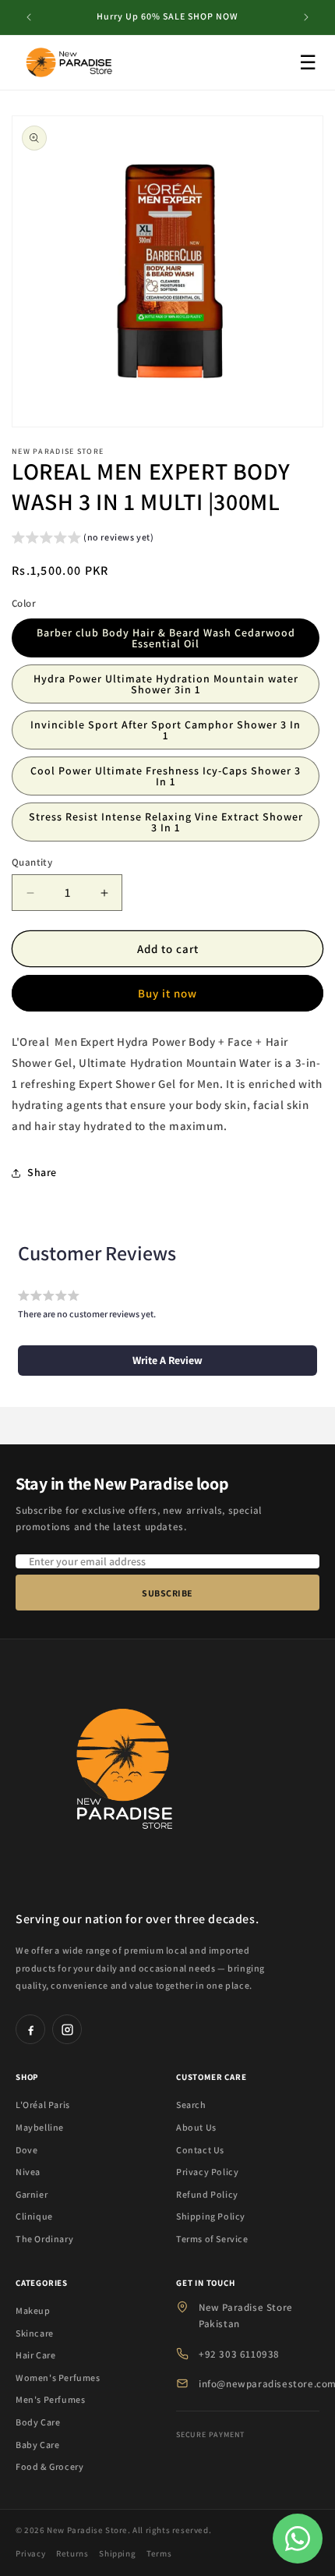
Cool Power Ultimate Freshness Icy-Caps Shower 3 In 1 (166, 776)
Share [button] (42, 1172)
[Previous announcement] (29, 17)
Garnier (32, 2194)
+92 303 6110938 (239, 2354)
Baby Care (37, 2445)
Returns (72, 2553)
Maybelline (40, 2127)
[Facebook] (30, 2029)
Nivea (28, 2172)
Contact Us (200, 2150)
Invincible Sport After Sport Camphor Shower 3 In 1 (166, 730)
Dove (26, 2150)
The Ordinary (44, 2239)
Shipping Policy (211, 2216)
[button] (83, 539)
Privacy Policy (207, 2172)
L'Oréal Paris (43, 2105)
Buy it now (167, 993)
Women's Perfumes (58, 2378)
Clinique (34, 2216)
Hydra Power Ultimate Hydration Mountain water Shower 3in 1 (166, 684)
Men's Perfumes (50, 2399)
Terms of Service (212, 2239)
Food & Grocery (49, 2466)
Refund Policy (207, 2194)
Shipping (117, 2553)
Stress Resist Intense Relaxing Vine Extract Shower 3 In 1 (166, 822)
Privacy (30, 2553)
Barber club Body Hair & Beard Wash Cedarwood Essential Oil (166, 638)
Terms (159, 2553)
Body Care (38, 2422)
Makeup (33, 2310)
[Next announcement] (306, 17)
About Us (196, 2127)
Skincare (35, 2333)
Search (191, 2105)
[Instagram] (67, 2029)
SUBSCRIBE (167, 1593)
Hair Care (35, 2355)
